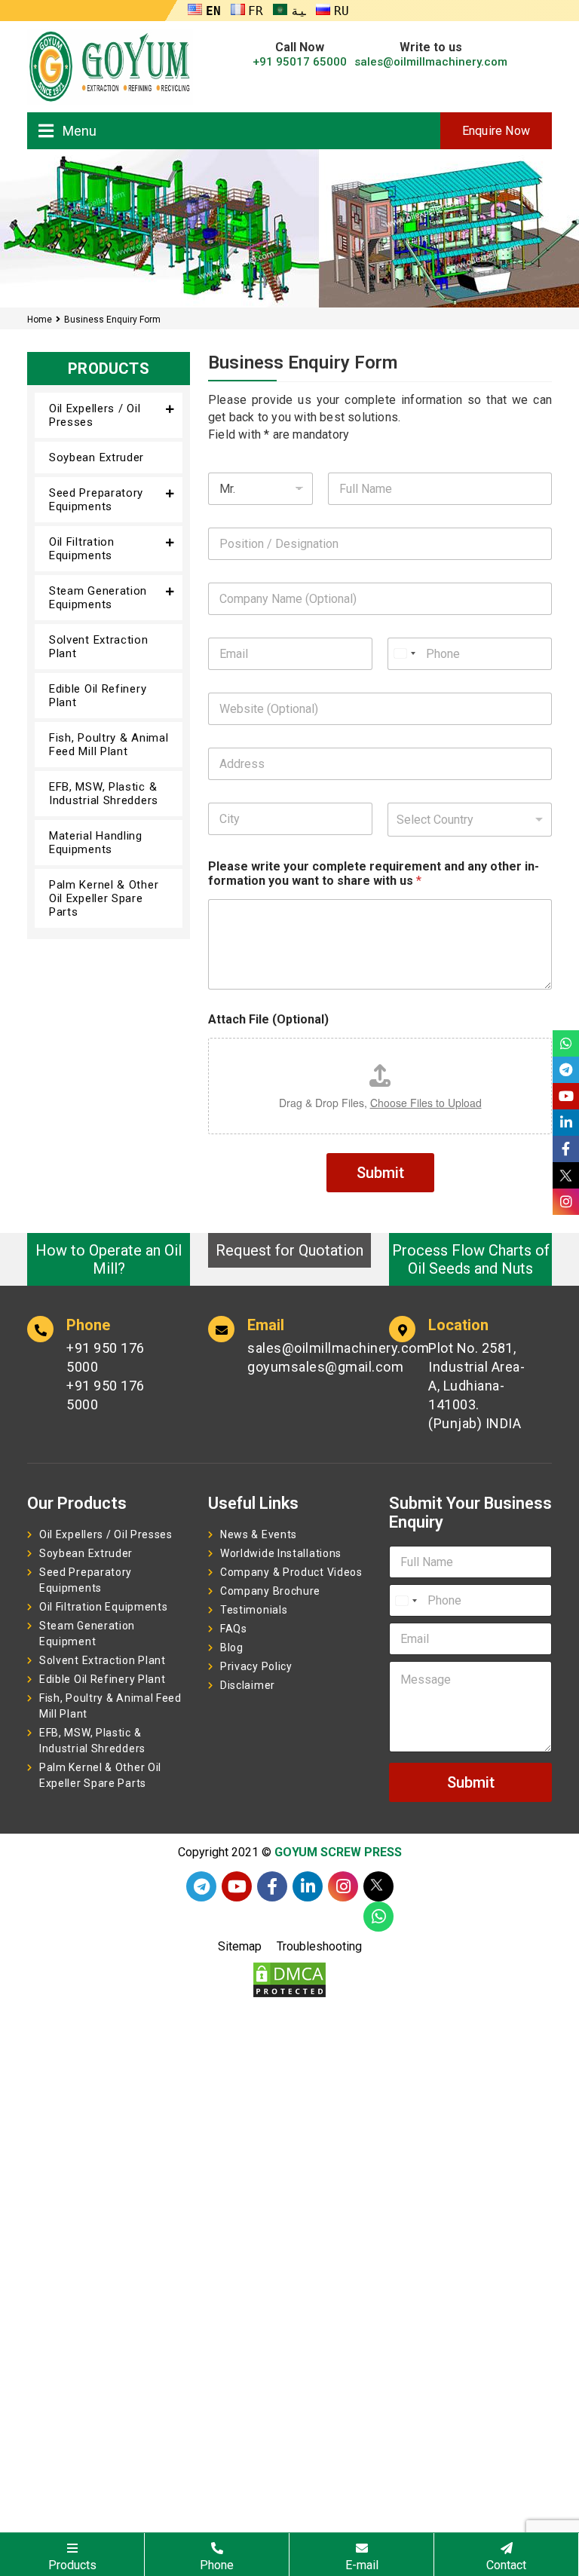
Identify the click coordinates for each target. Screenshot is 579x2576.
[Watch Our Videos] (237, 1886)
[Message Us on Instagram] (343, 1886)
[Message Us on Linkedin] (308, 1886)
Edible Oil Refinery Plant (98, 696)
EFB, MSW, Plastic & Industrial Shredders (104, 794)
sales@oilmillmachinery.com (431, 62)
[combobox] (470, 820)
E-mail (362, 2565)
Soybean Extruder (96, 457)
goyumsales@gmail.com (297, 1367)
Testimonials (254, 1610)
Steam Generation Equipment (87, 1634)
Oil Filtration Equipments (82, 549)
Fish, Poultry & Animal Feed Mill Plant (109, 745)
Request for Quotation (289, 1250)
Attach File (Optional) (268, 1019)
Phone (217, 2565)
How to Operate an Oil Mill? (109, 1259)
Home (40, 320)
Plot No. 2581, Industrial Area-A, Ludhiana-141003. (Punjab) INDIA (476, 1386)
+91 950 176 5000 (106, 1357)
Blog (232, 1647)
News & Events (259, 1534)
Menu (80, 131)
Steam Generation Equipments (98, 598)
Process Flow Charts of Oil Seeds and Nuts (471, 1259)
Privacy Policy (256, 1666)
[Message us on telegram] (201, 1886)
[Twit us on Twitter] (378, 1886)
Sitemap (240, 1946)
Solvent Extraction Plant (99, 647)
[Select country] (404, 654)
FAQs (234, 1629)
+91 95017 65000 (300, 62)
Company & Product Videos (291, 1572)
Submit (380, 1173)
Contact (506, 2565)
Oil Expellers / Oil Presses (95, 415)
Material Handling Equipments (96, 843)
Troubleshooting (319, 1946)
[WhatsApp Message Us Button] (378, 1917)
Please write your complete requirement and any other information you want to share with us (374, 873)
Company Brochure (270, 1591)
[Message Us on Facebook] (272, 1886)
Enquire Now (496, 131)
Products (72, 2565)
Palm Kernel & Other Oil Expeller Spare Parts (104, 898)
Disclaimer (248, 1685)
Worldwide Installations (281, 1553)
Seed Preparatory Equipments (96, 500)
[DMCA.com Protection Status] (289, 1979)
